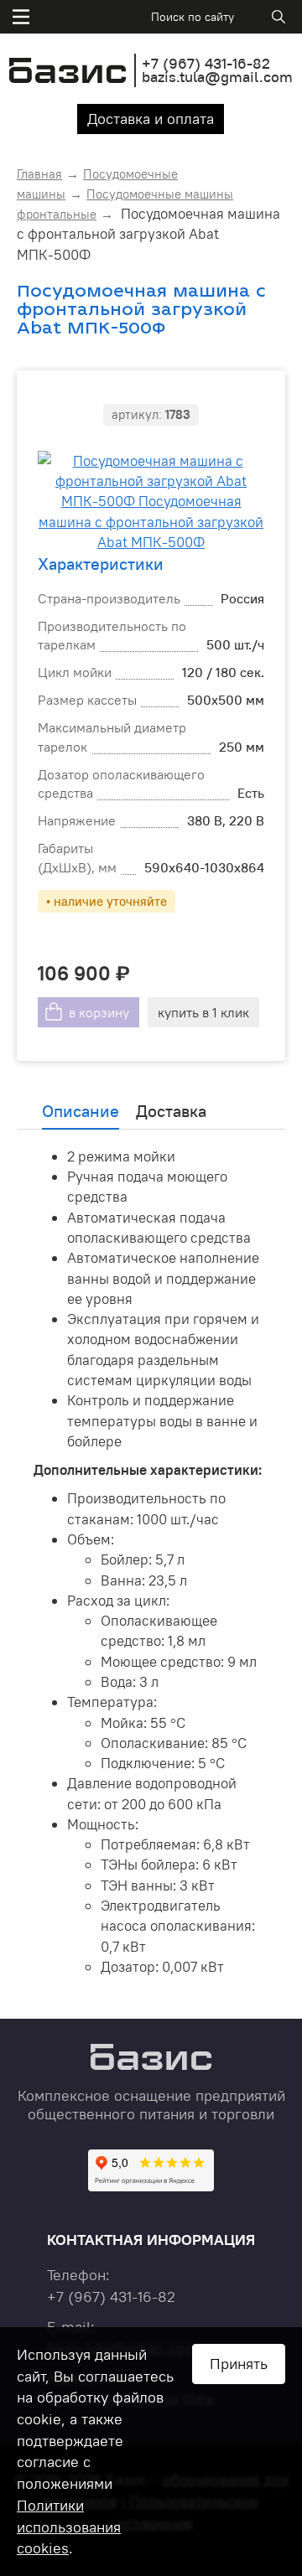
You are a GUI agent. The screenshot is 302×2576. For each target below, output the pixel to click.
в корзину (99, 1012)
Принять (239, 2364)
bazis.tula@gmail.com (217, 77)
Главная (39, 174)
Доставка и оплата (151, 119)
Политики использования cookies (69, 2527)
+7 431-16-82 (206, 63)
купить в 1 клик (203, 1012)
